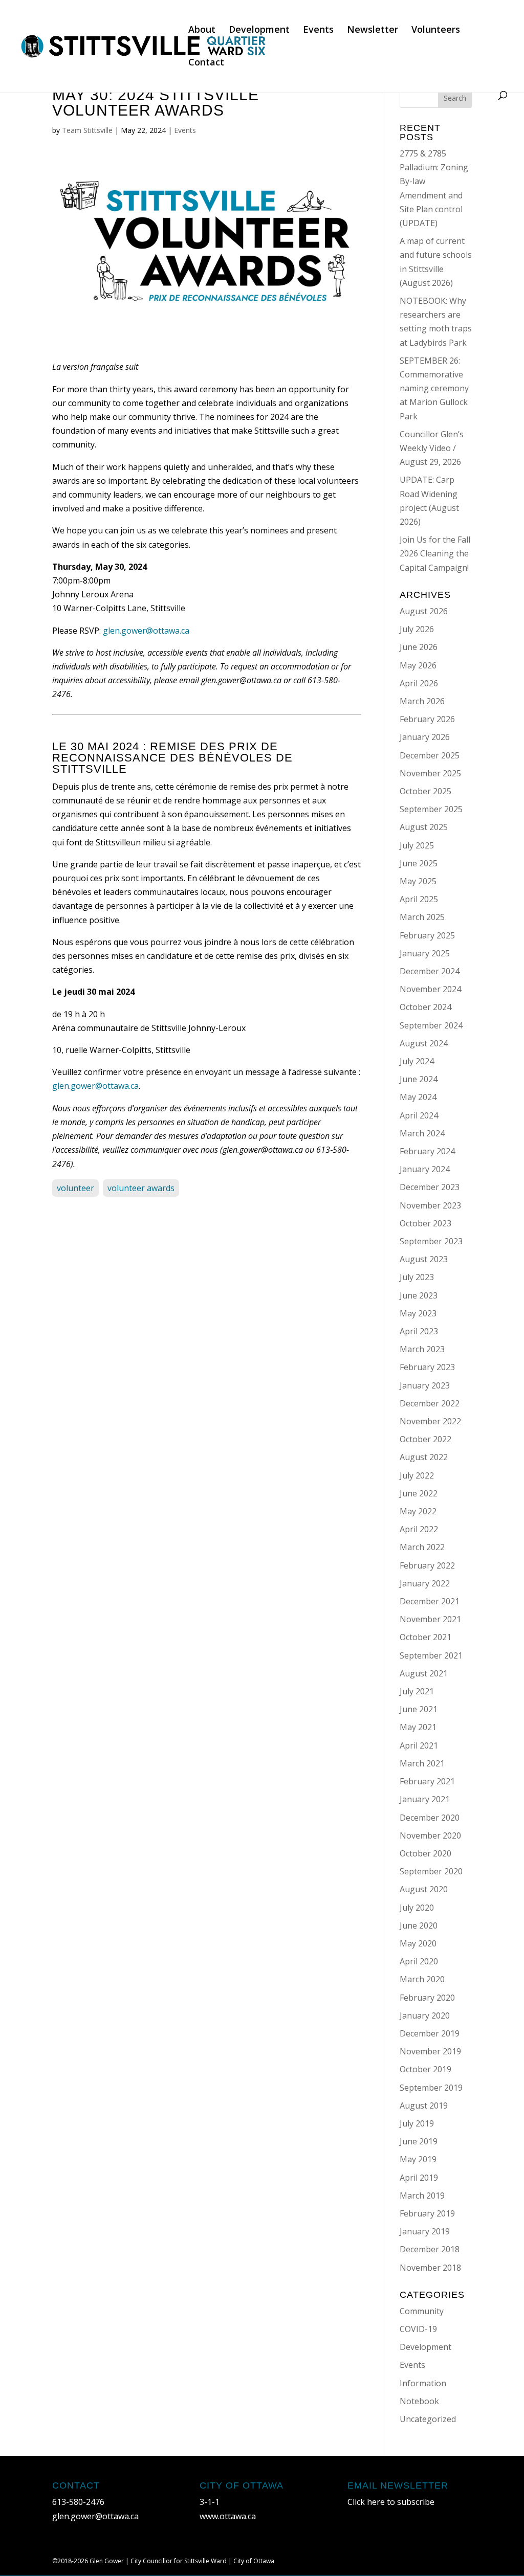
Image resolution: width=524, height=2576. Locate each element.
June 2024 (419, 1079)
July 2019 (417, 2123)
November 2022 (430, 1421)
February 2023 (427, 1367)
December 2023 (430, 1187)
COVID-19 (418, 2329)
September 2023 (431, 1241)
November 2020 (430, 1835)
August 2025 (424, 827)
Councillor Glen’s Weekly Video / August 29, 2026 (432, 448)
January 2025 (425, 953)
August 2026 (424, 611)
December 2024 (430, 971)
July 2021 (417, 1691)
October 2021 (425, 1637)
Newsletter (373, 30)
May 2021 (418, 1727)
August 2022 (424, 1457)
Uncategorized (428, 2419)
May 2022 (418, 1511)
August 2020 (424, 1889)
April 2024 (419, 1115)
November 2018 (430, 2268)
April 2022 (419, 1529)
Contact (206, 63)
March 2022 (422, 1547)
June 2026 (419, 647)
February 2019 (427, 2213)
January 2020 (425, 2015)
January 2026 (425, 737)
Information (423, 2383)
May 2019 (418, 2159)
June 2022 (419, 1493)
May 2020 (418, 1943)
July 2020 (417, 1908)
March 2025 (422, 917)
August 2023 (424, 1259)
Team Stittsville (87, 130)
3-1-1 (210, 2502)
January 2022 (425, 1583)
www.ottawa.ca (228, 2516)
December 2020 (430, 1818)
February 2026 (427, 719)
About (202, 30)
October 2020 (425, 1853)
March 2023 (422, 1349)
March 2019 (422, 2196)
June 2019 (419, 2141)
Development (259, 30)
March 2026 (422, 701)
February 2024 (427, 1151)
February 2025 (427, 935)
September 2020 (431, 1871)
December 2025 (430, 755)
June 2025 (419, 863)
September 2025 (431, 809)
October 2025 (425, 791)
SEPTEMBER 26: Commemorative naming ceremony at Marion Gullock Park (434, 388)
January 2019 (425, 2231)
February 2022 (427, 1565)
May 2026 (418, 665)
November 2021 (430, 1619)
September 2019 (431, 2088)
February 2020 (427, 1998)
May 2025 (418, 881)
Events (318, 30)
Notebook (419, 2401)
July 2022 (417, 1475)
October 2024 (425, 1007)
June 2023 (419, 1295)
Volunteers (436, 30)
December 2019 (430, 2033)
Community (422, 2311)
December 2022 (430, 1403)
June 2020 (419, 1925)
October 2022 (425, 1439)
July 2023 (417, 1277)
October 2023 (425, 1223)
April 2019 (419, 2178)
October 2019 (425, 2069)
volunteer (75, 1188)
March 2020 (422, 1979)
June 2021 (419, 1709)
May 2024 (418, 1097)
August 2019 (424, 2105)
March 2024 (422, 1133)
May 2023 (418, 1313)
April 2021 (419, 1745)
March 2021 (422, 1763)
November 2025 (430, 773)
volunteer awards (141, 1188)
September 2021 (431, 1655)
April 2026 (419, 683)
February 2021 (427, 1781)
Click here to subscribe (391, 2502)
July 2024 (417, 1061)
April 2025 (419, 899)
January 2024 (425, 1169)
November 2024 (430, 989)
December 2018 (430, 2249)
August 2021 (424, 1673)
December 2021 (430, 1601)
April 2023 (419, 1331)
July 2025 (417, 845)
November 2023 (430, 1205)
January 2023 (425, 1385)
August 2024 (424, 1043)
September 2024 (431, 1025)
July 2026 (417, 629)
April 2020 (419, 1961)
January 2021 (425, 1799)
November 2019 (430, 2051)
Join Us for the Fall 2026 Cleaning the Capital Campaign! (435, 553)
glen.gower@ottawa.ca (146, 631)
